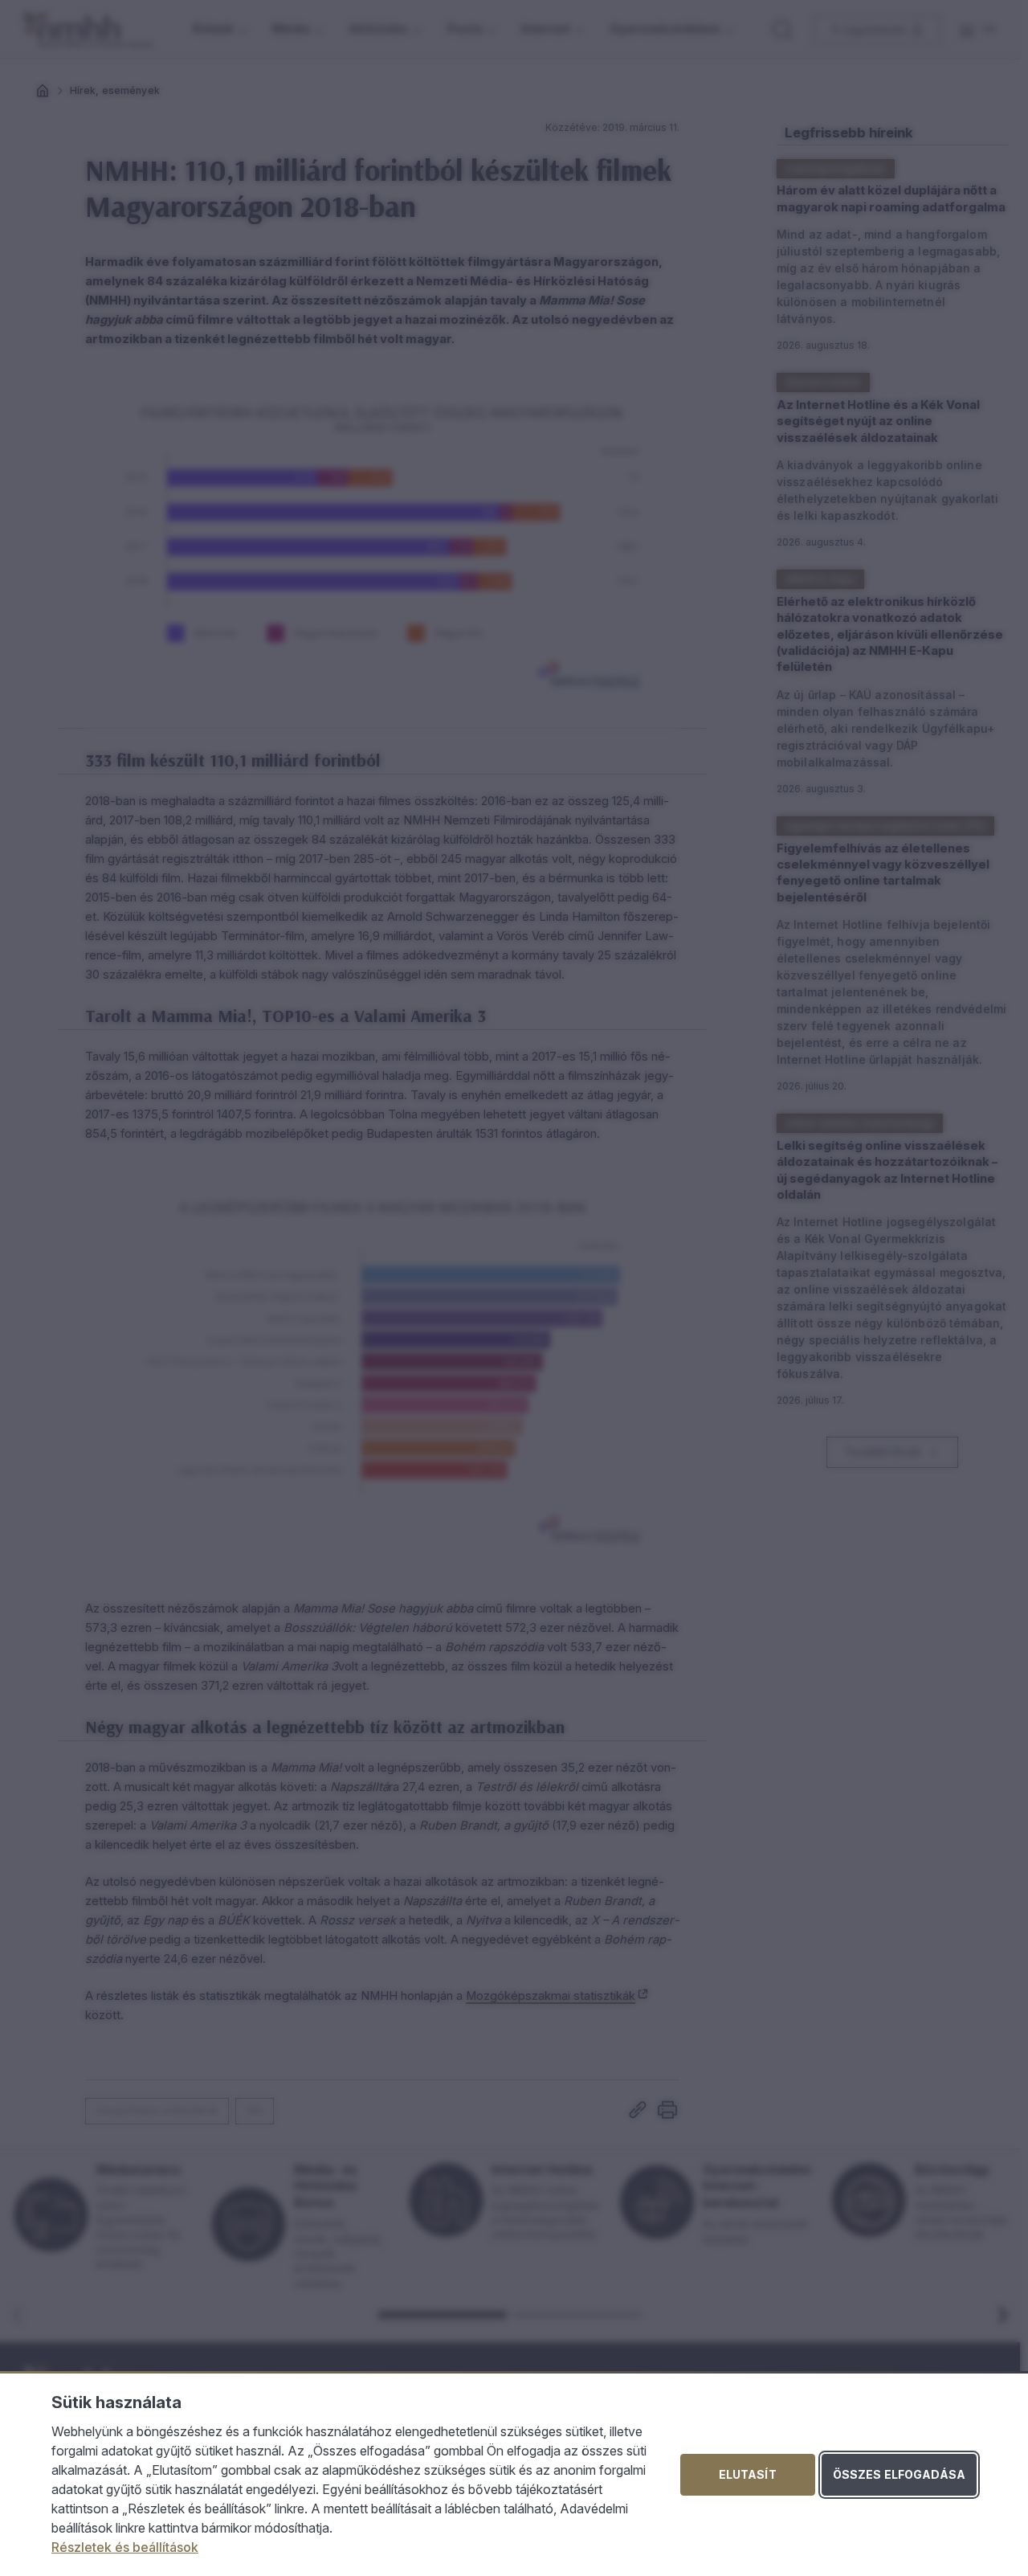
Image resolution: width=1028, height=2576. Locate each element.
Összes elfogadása (899, 2474)
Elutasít (748, 2474)
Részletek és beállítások (125, 2547)
